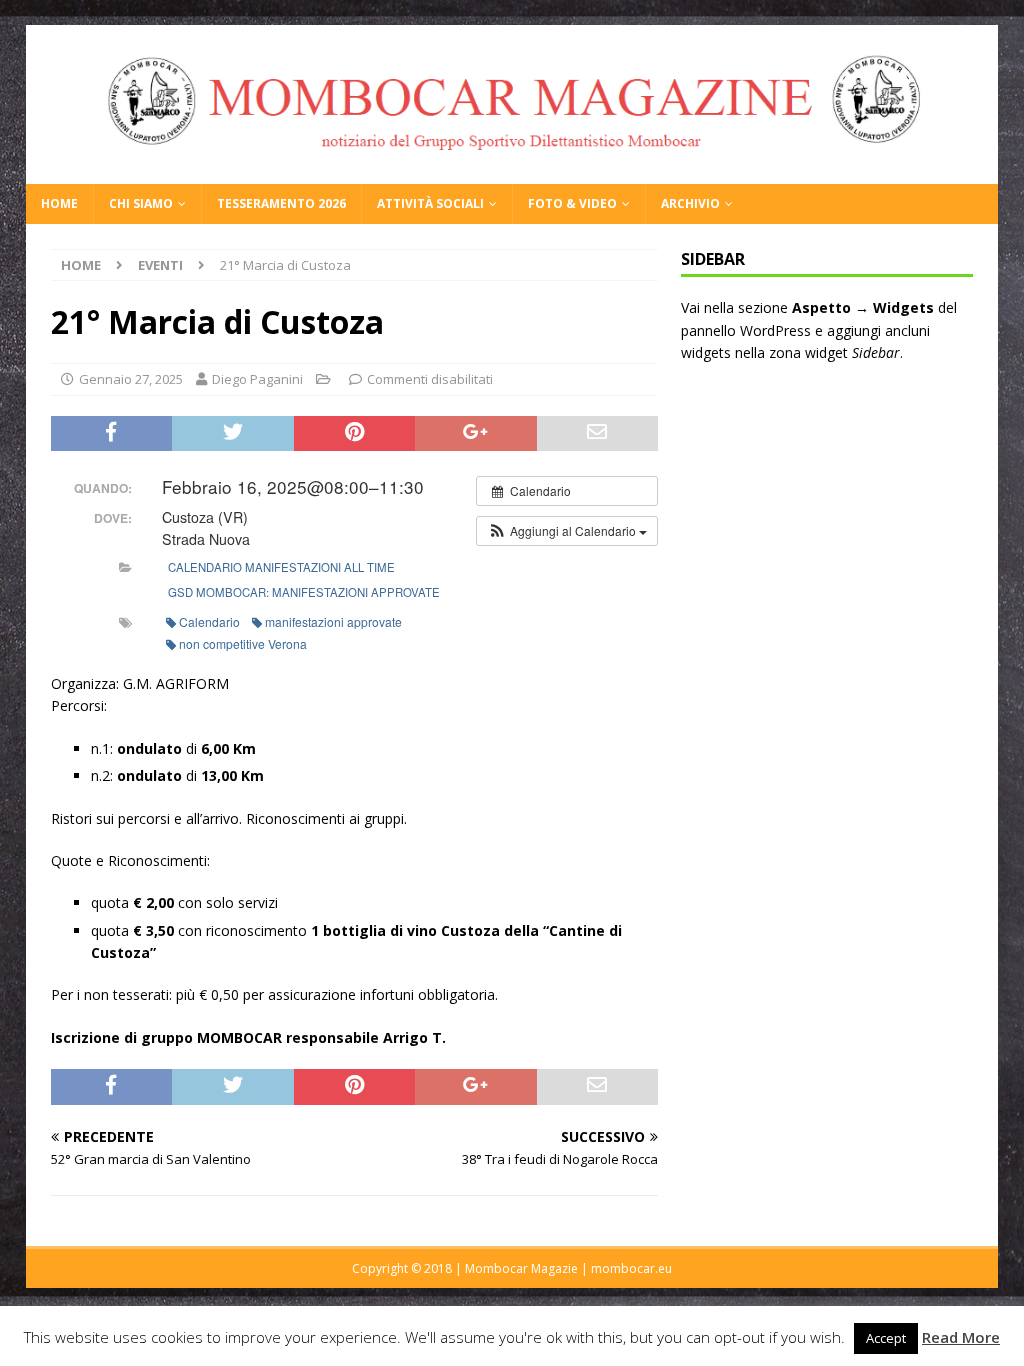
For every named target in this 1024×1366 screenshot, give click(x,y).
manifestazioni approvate (333, 621)
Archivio (690, 203)
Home (59, 203)
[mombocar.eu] (512, 172)
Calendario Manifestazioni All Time (281, 567)
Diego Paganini (257, 379)
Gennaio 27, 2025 (131, 379)
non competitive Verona (243, 643)
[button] (567, 531)
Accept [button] (886, 1338)
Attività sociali (430, 203)
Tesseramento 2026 (281, 203)
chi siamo (141, 203)
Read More (961, 1337)
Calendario (209, 621)
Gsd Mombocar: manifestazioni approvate (304, 592)
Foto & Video (572, 203)
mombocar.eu (631, 1268)
